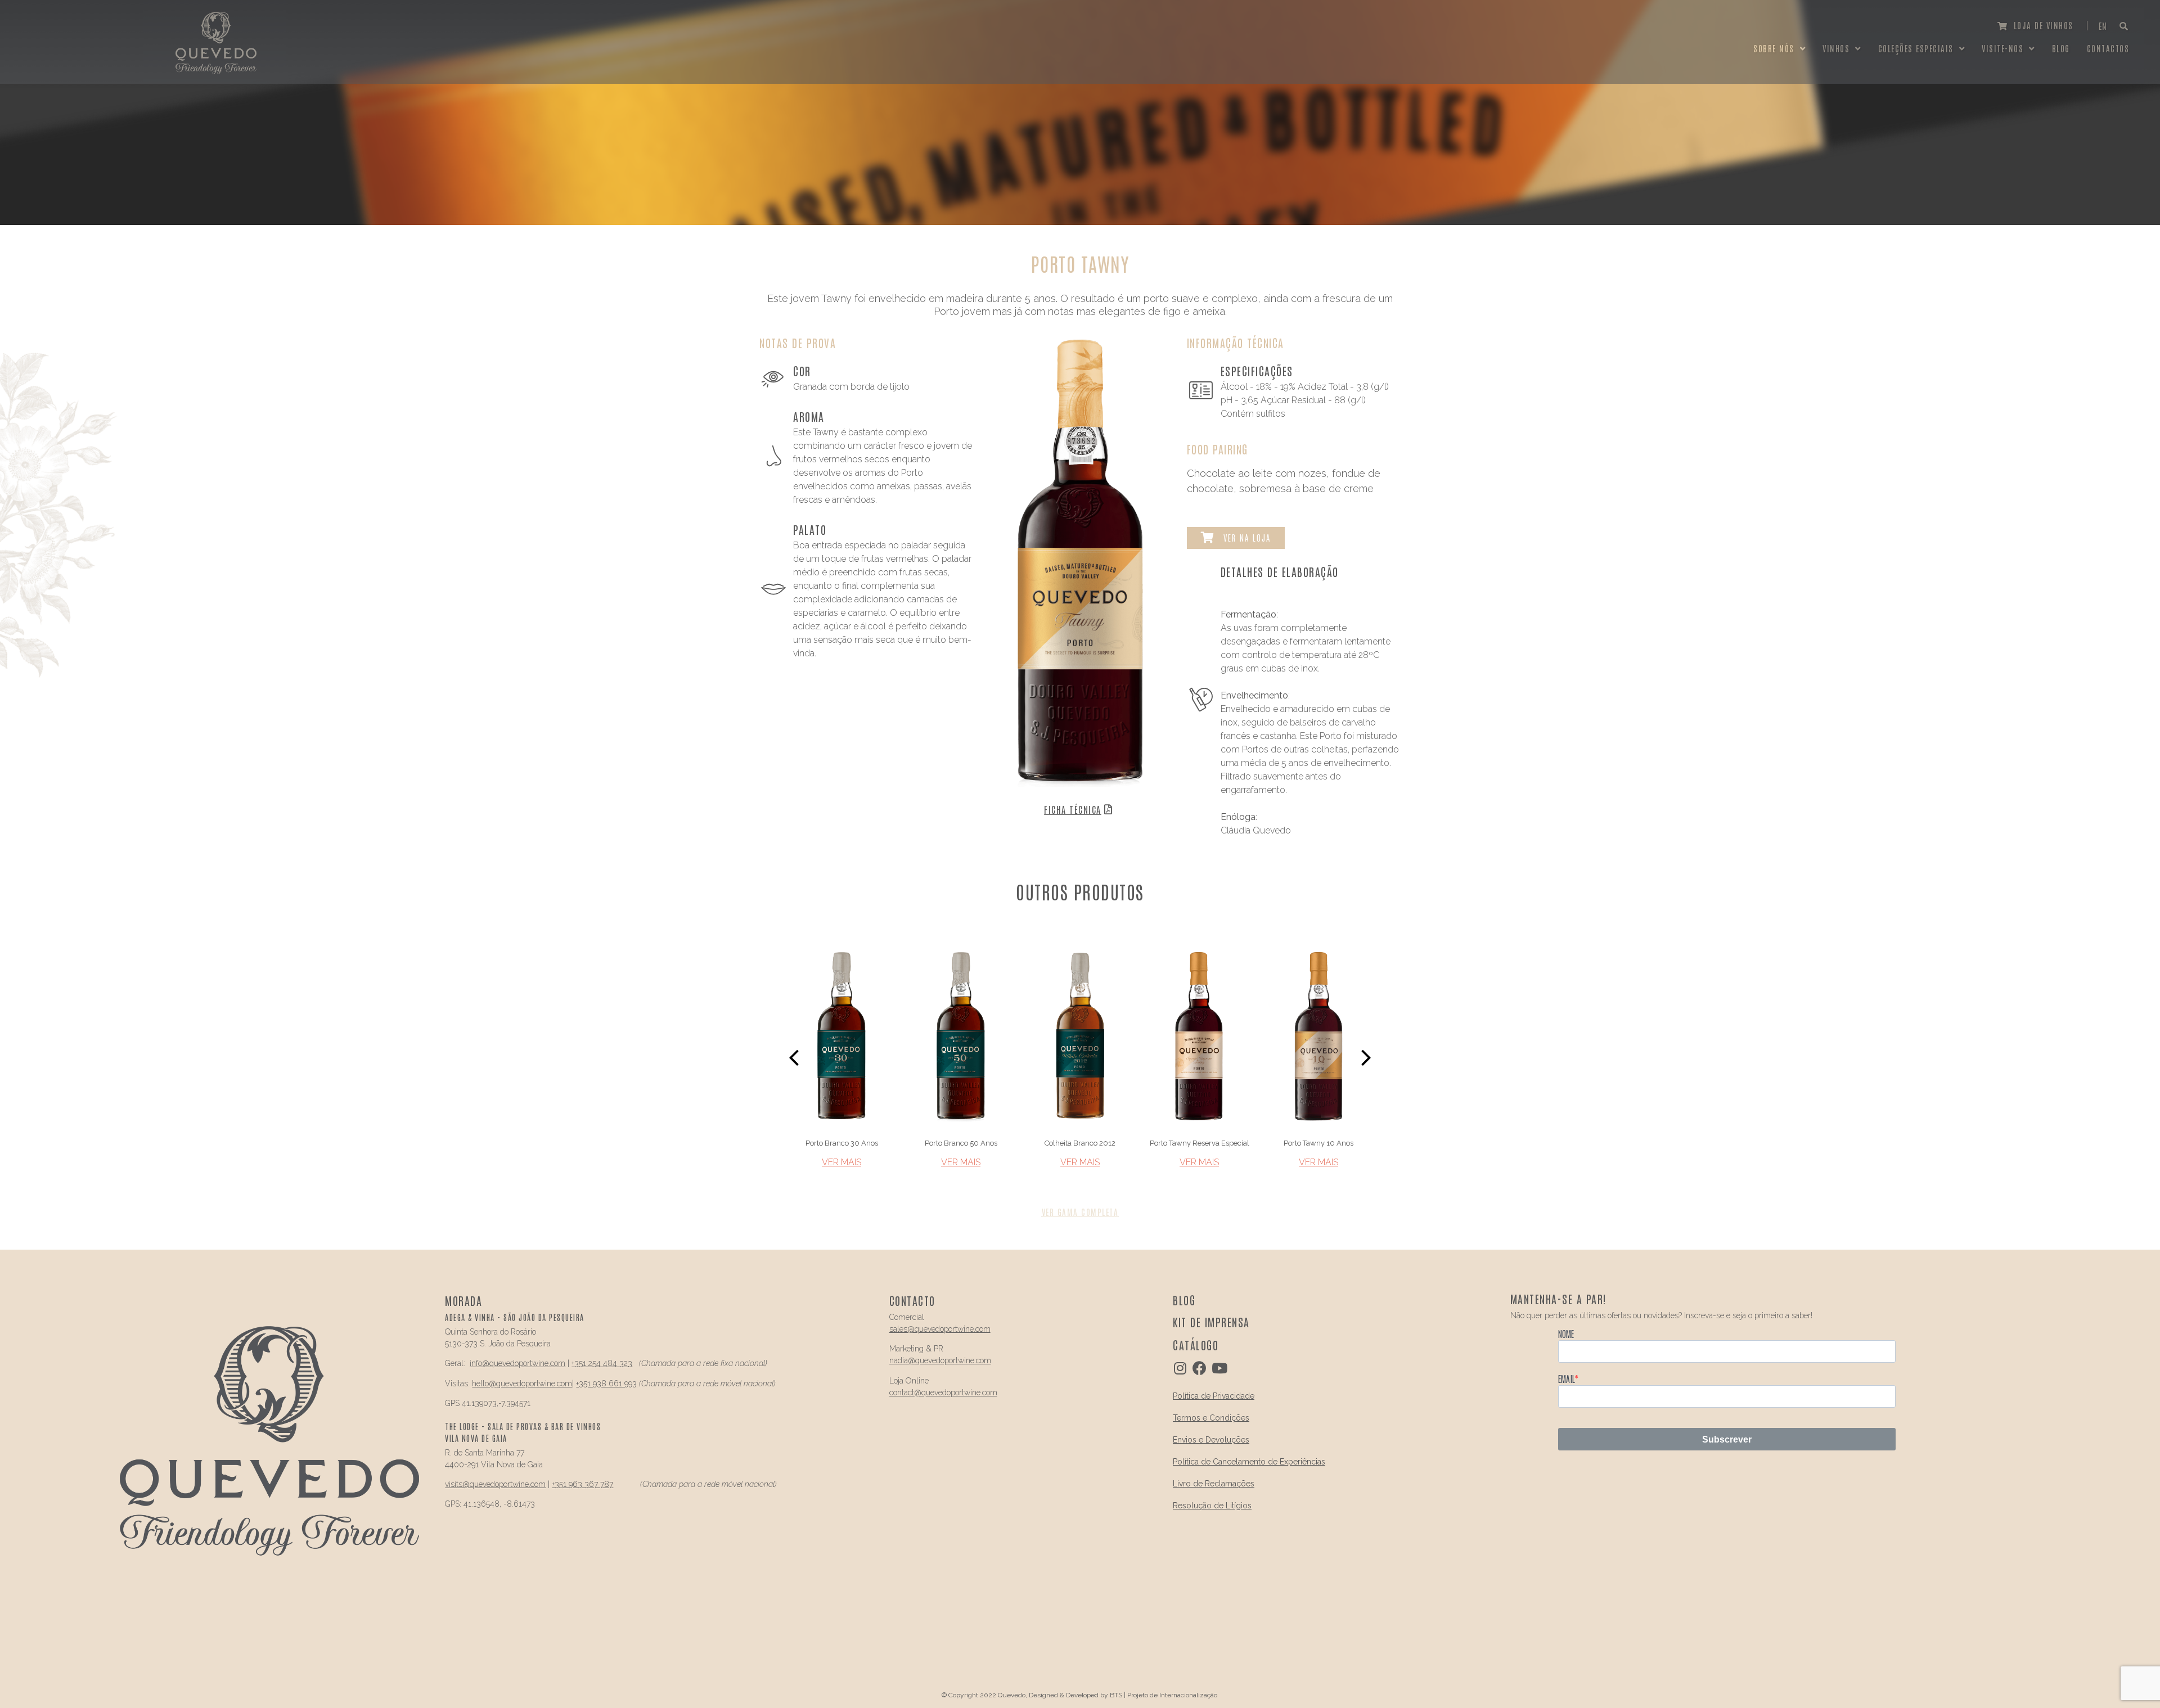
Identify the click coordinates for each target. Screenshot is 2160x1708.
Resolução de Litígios (1212, 1506)
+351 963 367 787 (582, 1484)
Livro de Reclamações (1214, 1484)
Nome (1566, 1333)
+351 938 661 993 (606, 1383)
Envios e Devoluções (1211, 1440)
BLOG (1184, 1300)
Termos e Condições (1211, 1418)
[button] (2036, 26)
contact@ (905, 1392)
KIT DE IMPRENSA (1211, 1322)
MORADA (463, 1300)
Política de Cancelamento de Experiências (1249, 1462)
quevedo (504, 1363)
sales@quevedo (917, 1329)
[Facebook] (1200, 1368)
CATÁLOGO (1196, 1345)
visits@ (457, 1484)
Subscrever (1727, 1439)
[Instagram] (1180, 1368)
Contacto (912, 1300)
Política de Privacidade (1214, 1396)
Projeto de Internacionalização (1172, 1695)
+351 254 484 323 (602, 1363)
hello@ (484, 1383)
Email (1566, 1378)
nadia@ (902, 1360)
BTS (1116, 1695)
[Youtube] (1219, 1368)
